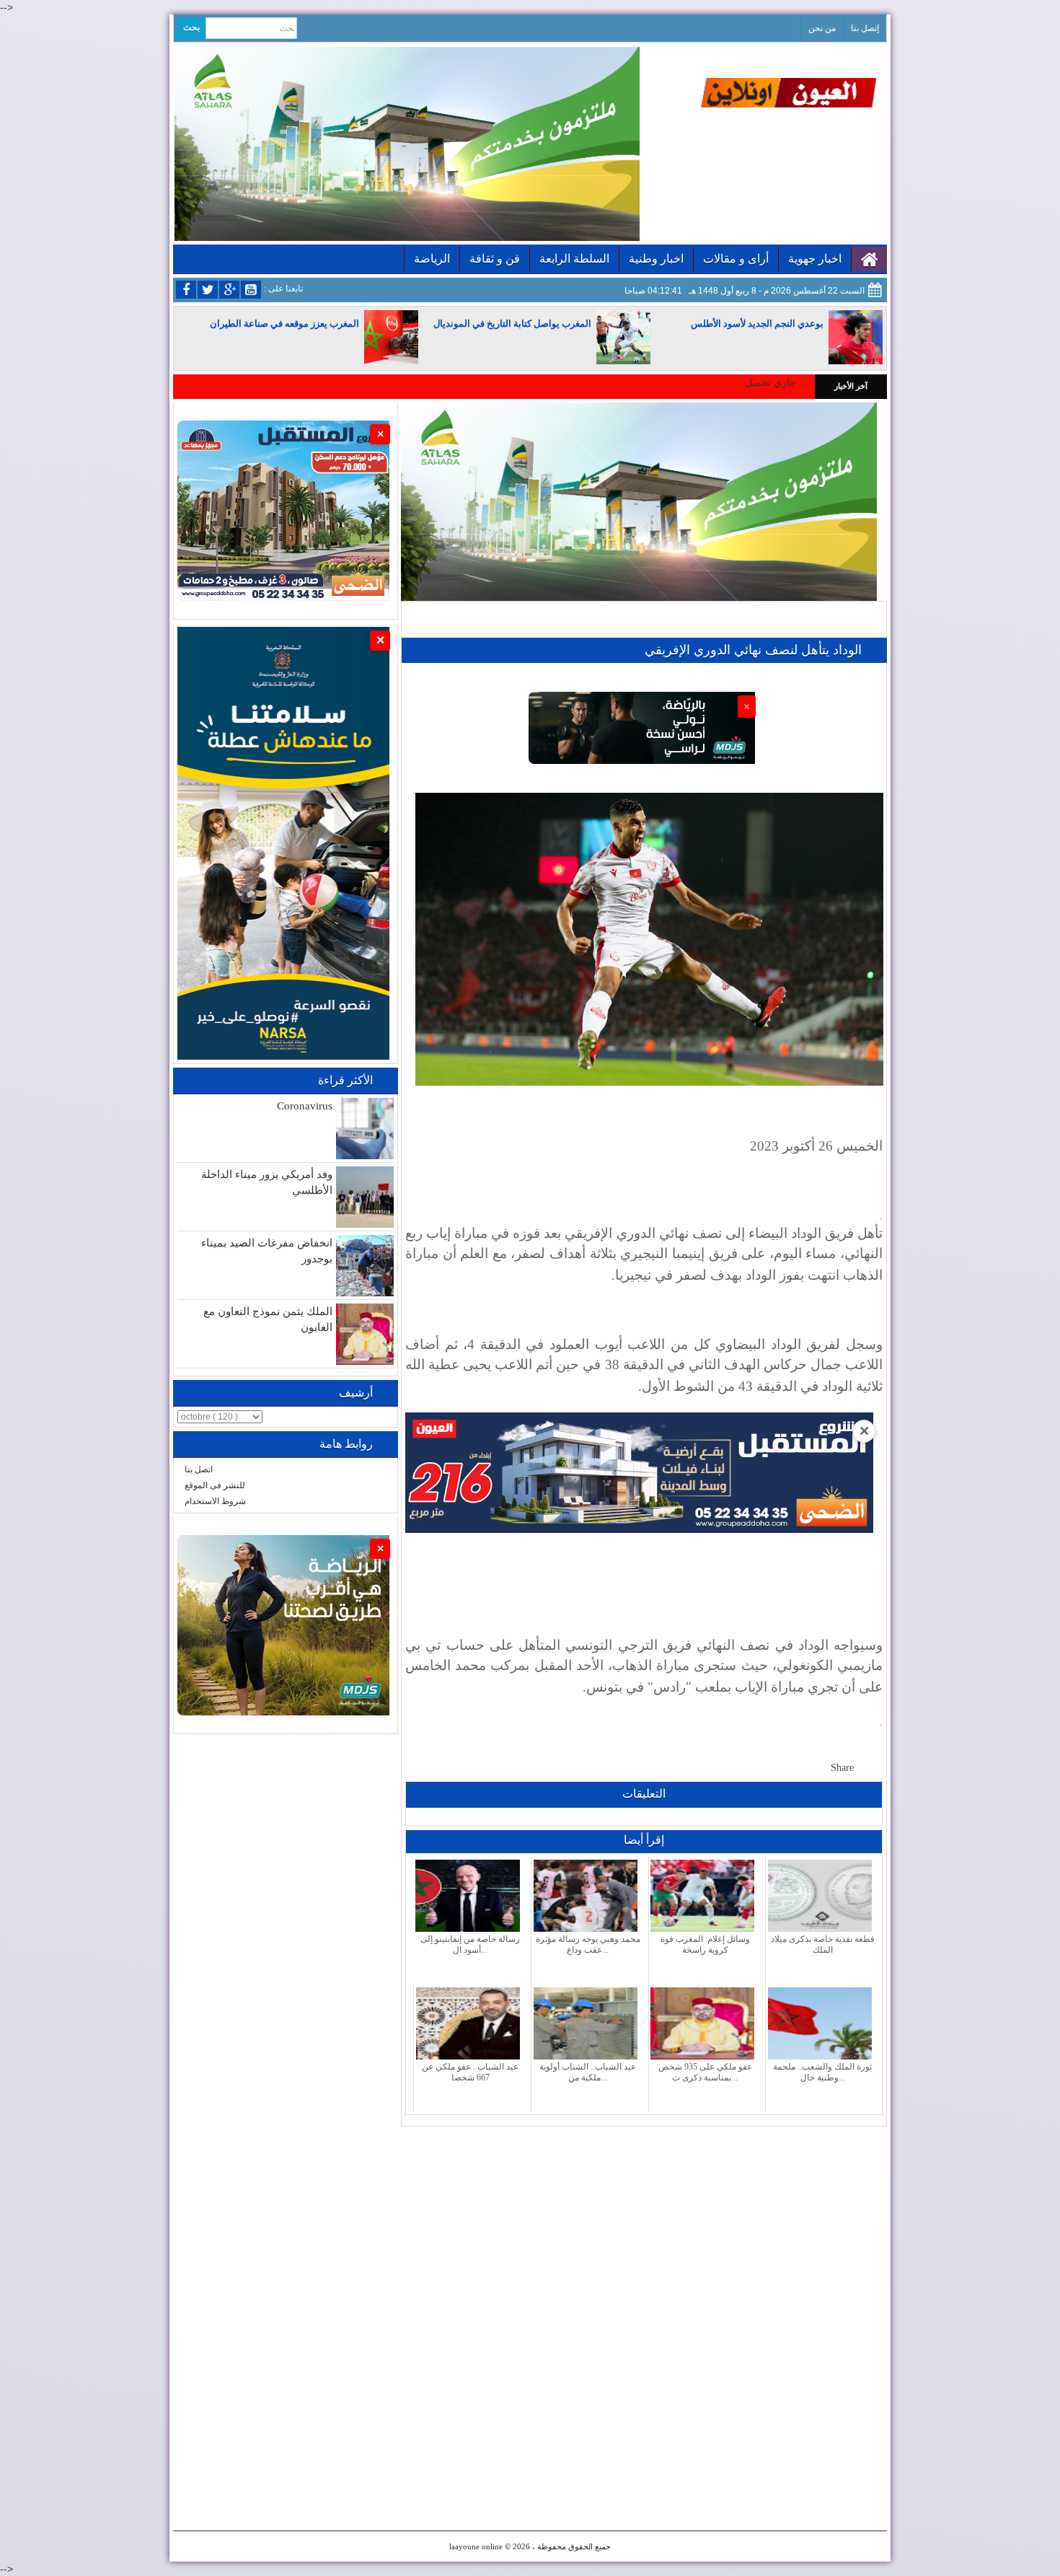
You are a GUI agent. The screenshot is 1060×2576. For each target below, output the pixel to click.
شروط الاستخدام (215, 1501)
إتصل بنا (865, 28)
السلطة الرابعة (574, 259)
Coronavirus (305, 1106)
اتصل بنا (199, 1469)
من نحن (822, 28)
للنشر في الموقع (215, 1485)
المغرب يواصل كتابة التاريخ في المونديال (512, 324)
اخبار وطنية (656, 259)
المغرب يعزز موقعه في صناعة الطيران (284, 324)
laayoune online (476, 2546)
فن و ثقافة (495, 259)
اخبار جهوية (815, 259)
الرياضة (432, 259)
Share (842, 1768)
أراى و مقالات (736, 259)
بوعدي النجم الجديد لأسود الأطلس (757, 324)
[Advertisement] (644, 2228)
